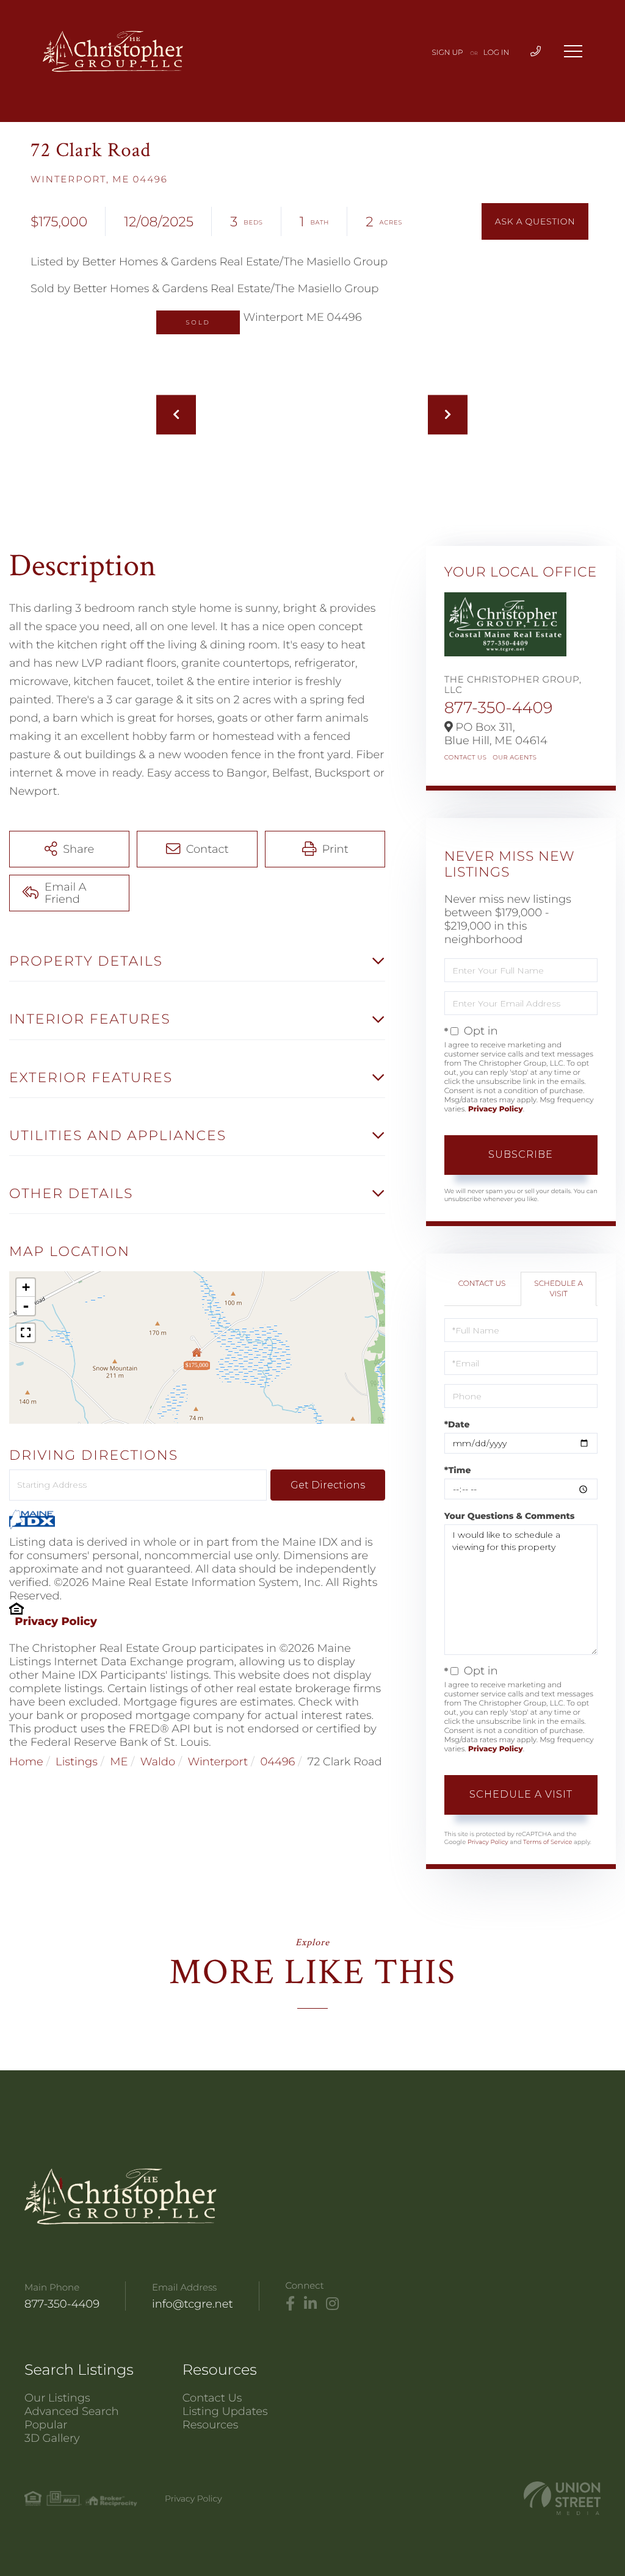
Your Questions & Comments (510, 1516)
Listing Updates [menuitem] (225, 2411)
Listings (77, 1762)
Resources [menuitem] (211, 2425)
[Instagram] (332, 2304)
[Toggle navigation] (573, 51)
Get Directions (328, 1485)
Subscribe (521, 1154)
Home (26, 1762)
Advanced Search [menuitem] (72, 2411)
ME (119, 1762)
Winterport (218, 1762)
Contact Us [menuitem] (212, 2398)
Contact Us (466, 757)
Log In (497, 53)
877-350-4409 (499, 708)
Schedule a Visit (558, 1289)
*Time (458, 1470)
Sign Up (448, 53)
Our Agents (515, 757)
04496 (277, 1762)
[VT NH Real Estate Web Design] (562, 2498)
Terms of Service (547, 1842)
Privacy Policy (56, 1621)
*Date (457, 1424)
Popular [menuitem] (46, 2425)
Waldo (158, 1762)
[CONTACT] (535, 221)
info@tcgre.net (193, 2304)
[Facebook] (290, 2304)
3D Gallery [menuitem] (52, 2438)
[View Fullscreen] (26, 1333)
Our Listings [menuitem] (57, 2398)
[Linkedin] (310, 2304)
